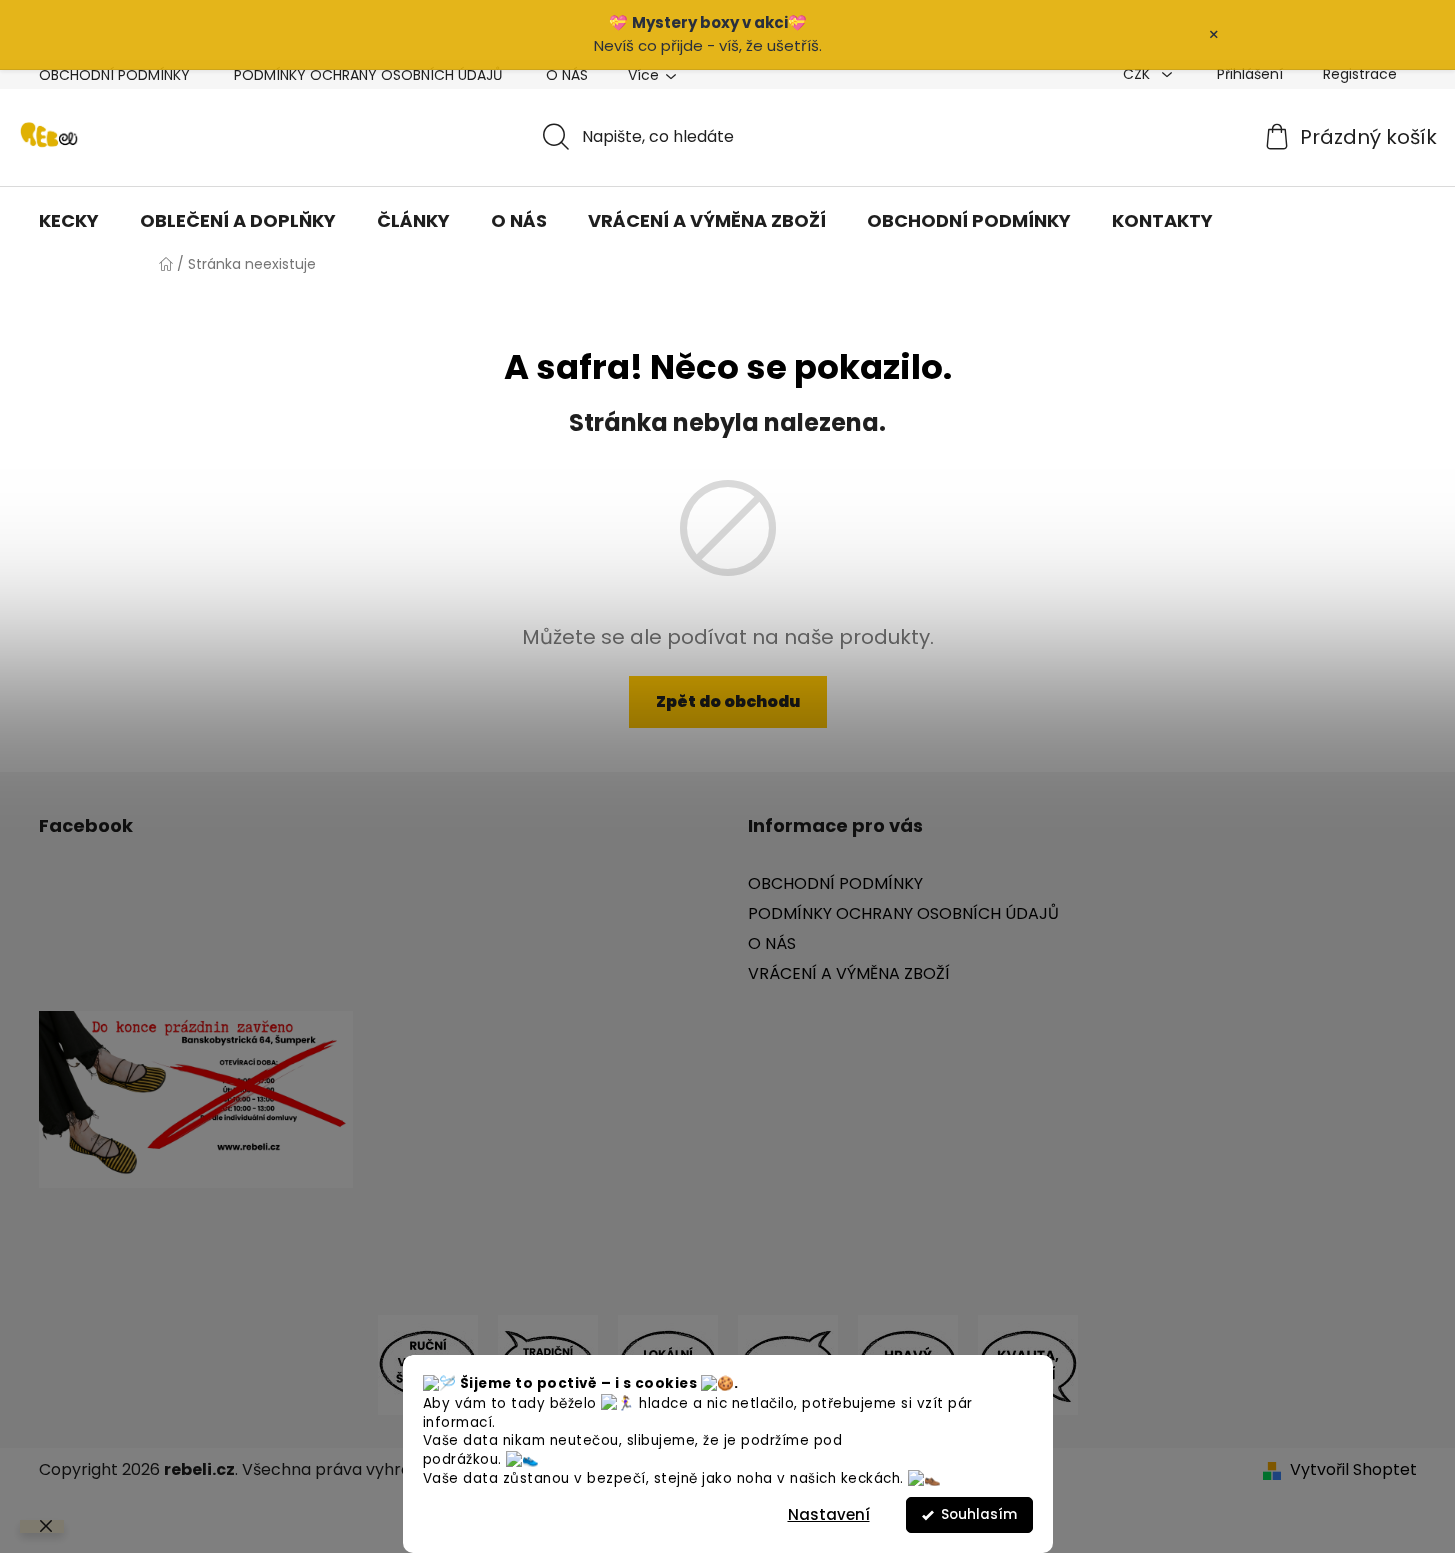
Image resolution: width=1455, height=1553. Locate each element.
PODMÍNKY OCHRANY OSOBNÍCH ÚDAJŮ (368, 75)
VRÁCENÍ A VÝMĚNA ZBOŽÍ (849, 973)
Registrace (1360, 74)
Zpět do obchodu (728, 701)
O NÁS (567, 75)
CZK (1138, 74)
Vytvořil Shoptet (1353, 1470)
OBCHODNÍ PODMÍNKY (114, 75)
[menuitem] (69, 221)
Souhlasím (979, 1514)
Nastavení (829, 1514)
